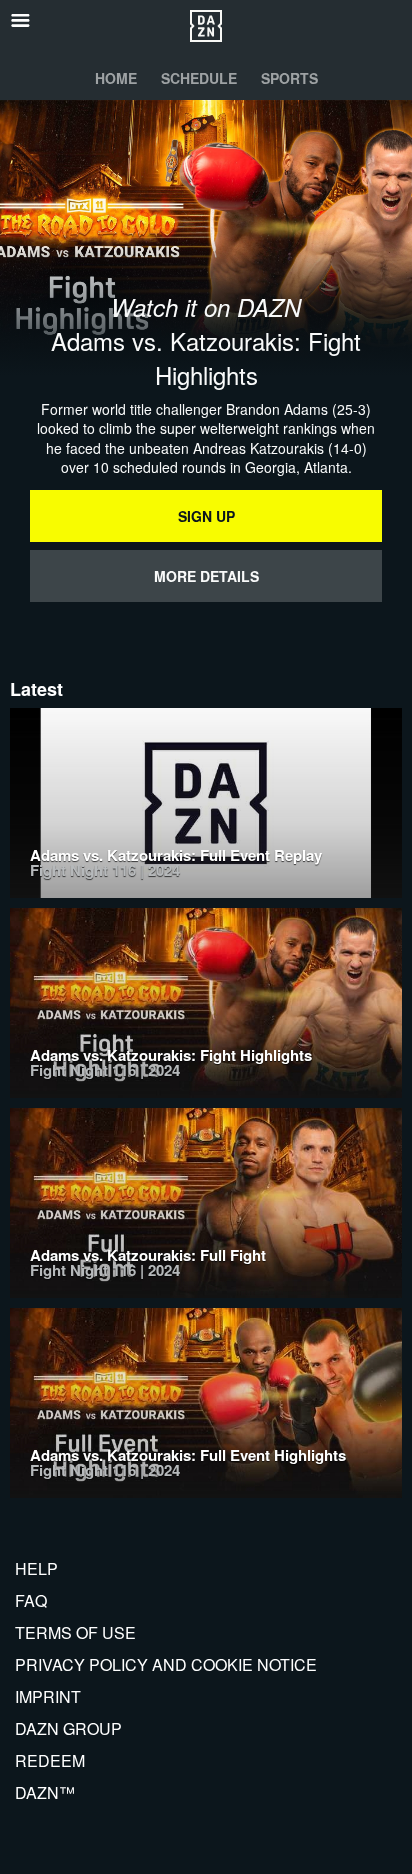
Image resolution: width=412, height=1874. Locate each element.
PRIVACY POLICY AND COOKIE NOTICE (166, 1664)
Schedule (199, 78)
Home (116, 78)
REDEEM (50, 1760)
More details (206, 576)
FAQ (31, 1600)
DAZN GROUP (68, 1728)
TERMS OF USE (75, 1632)
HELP (36, 1568)
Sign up (206, 516)
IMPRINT (48, 1696)
